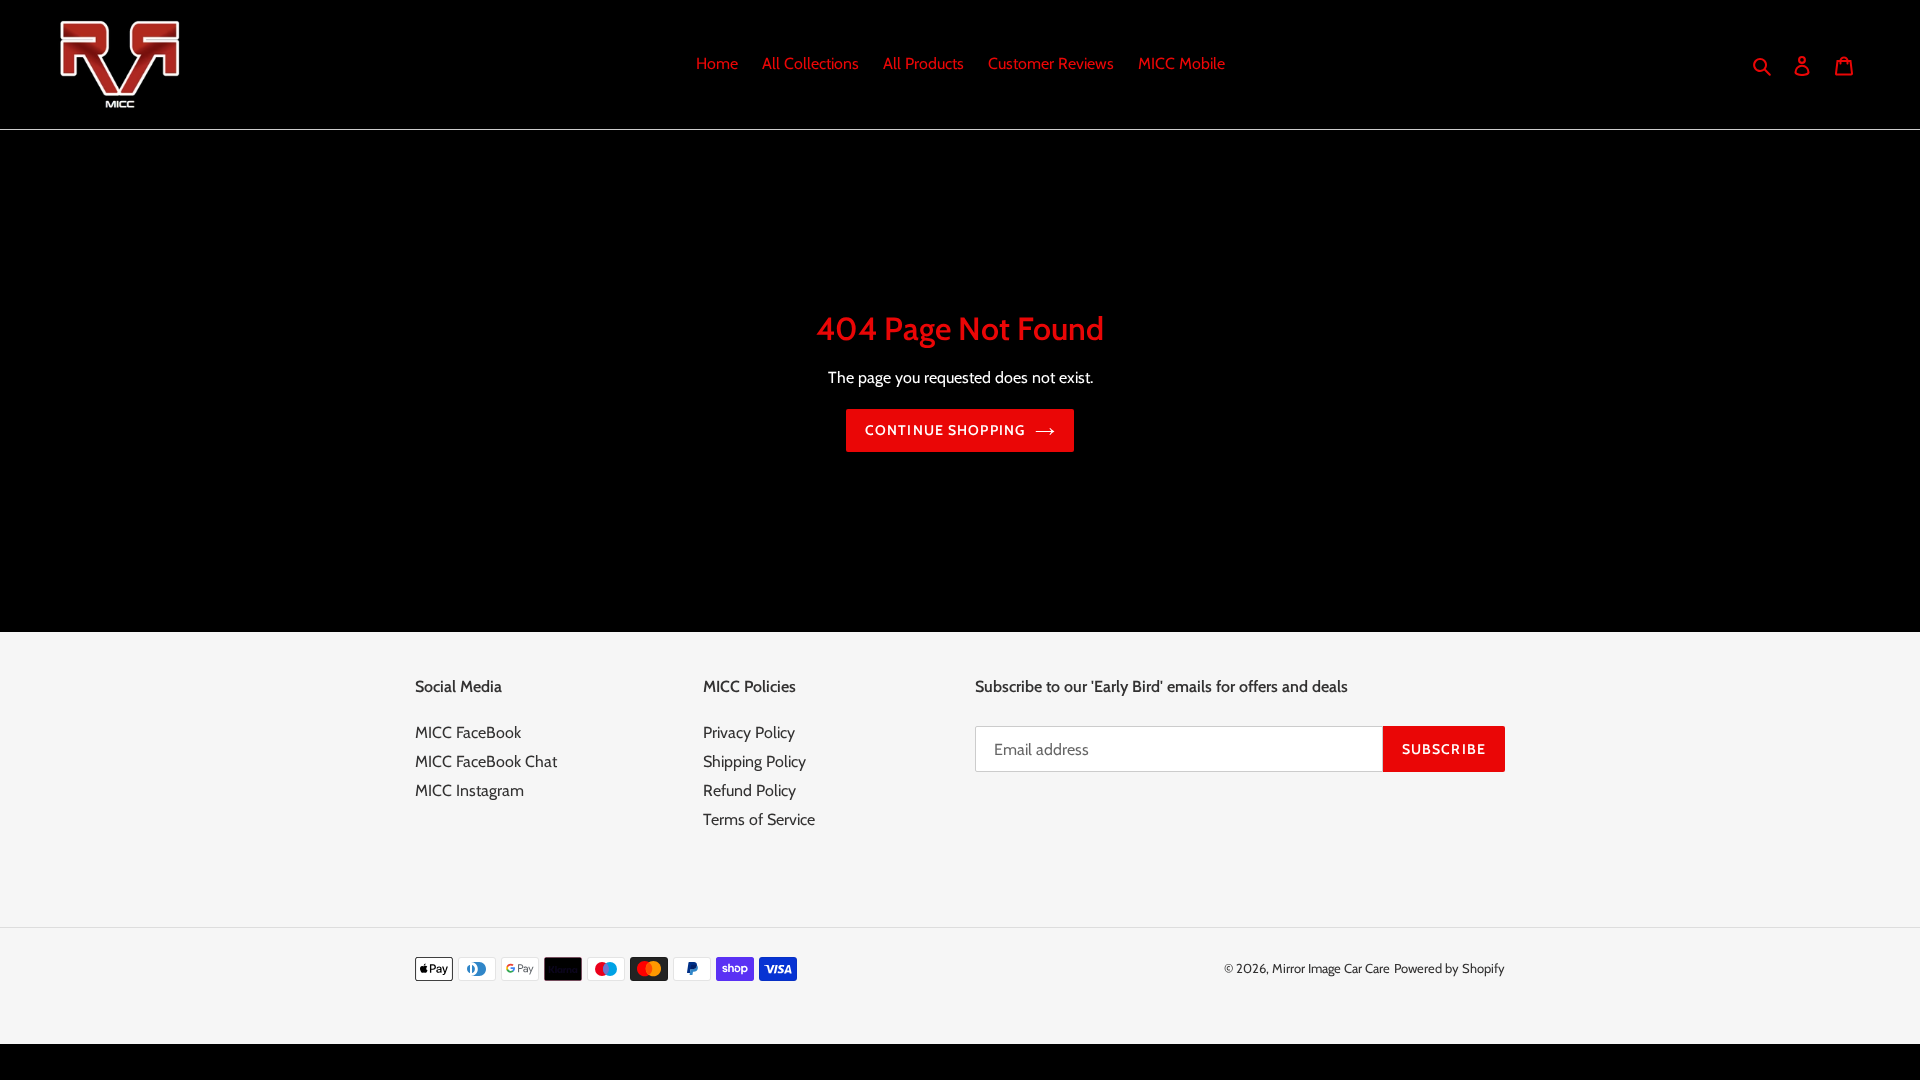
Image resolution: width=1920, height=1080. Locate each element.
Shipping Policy (754, 761)
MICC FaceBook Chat (486, 761)
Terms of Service (759, 819)
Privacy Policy (749, 732)
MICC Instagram (469, 790)
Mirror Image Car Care (1331, 968)
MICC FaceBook (468, 732)
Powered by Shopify (1449, 968)
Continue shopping (945, 430)
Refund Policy (749, 790)
